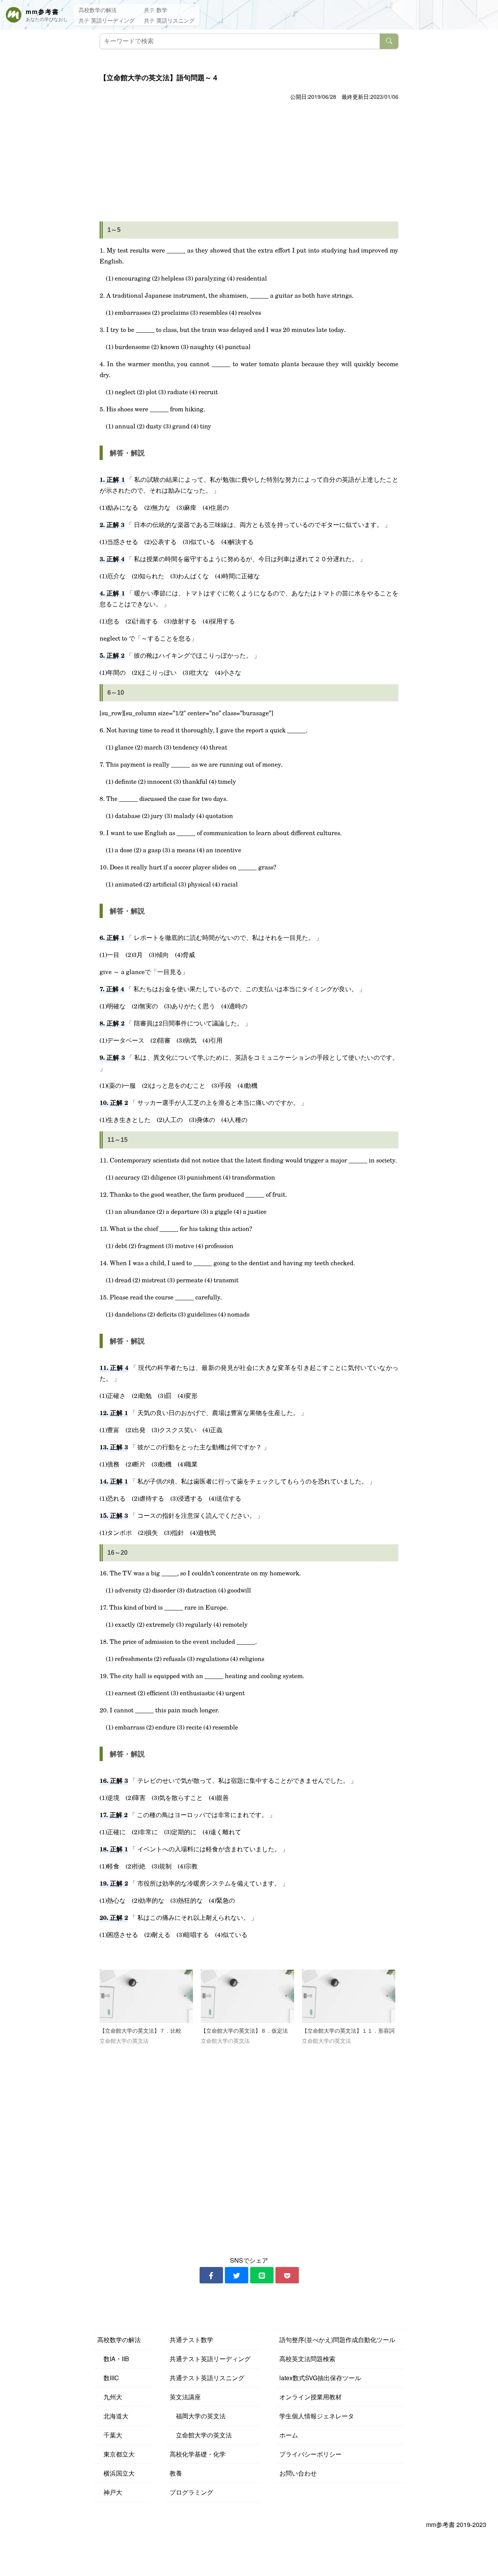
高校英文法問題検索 (307, 2359)
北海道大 (113, 2416)
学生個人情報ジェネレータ (317, 2416)
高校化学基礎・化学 (198, 2454)
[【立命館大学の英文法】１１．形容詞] (349, 1996)
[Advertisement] (249, 161)
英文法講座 (185, 2397)
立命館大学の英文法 (201, 2435)
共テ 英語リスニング (169, 20)
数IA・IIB (113, 2359)
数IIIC (108, 2378)
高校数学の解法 (98, 10)
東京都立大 (116, 2454)
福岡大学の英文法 (198, 2416)
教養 (176, 2473)
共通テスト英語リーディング (210, 2359)
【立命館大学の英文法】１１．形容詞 (348, 2031)
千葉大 (110, 2435)
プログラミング (191, 2492)
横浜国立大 (116, 2473)
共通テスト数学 (191, 2340)
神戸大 (110, 2492)
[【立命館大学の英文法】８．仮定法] (247, 1996)
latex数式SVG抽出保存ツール (320, 2378)
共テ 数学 (156, 10)
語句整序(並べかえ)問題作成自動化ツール (337, 2340)
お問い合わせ (298, 2473)
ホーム (289, 2435)
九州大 (110, 2397)
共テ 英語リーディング (107, 20)
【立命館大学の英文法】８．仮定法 (244, 2031)
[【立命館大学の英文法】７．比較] (146, 1996)
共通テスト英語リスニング (207, 2378)
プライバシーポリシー (310, 2454)
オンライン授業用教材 (310, 2397)
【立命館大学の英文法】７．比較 (140, 2031)
